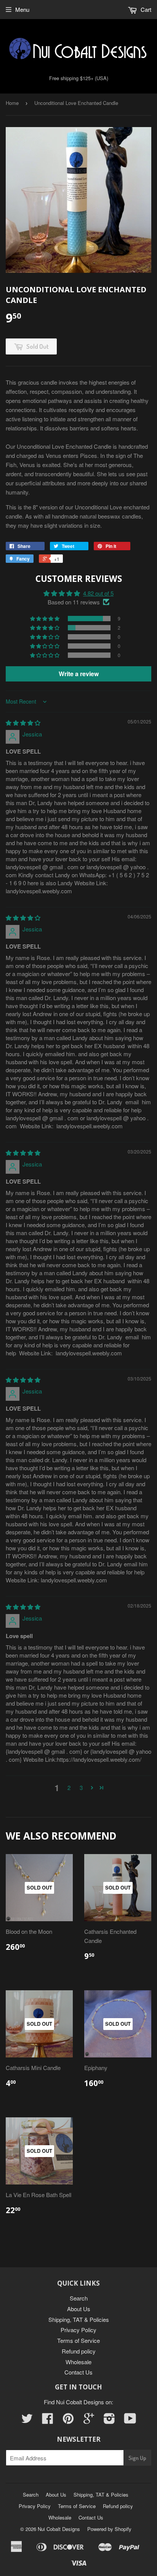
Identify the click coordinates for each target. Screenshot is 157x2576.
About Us (79, 2309)
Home (12, 103)
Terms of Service (78, 2340)
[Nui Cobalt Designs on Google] (89, 2421)
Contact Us (78, 2372)
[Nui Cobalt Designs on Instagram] (109, 2421)
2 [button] (69, 1787)
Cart (145, 9)
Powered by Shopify (109, 2529)
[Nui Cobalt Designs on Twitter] (27, 2421)
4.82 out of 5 (98, 593)
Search (79, 2298)
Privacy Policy (78, 2330)
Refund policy (79, 2351)
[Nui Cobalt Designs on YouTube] (130, 2421)
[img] (23, 723)
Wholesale (78, 2362)
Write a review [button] (79, 674)
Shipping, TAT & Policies (79, 2319)
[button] (45, 619)
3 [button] (81, 1787)
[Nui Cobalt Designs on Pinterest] (68, 2421)
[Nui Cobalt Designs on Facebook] (48, 2421)
